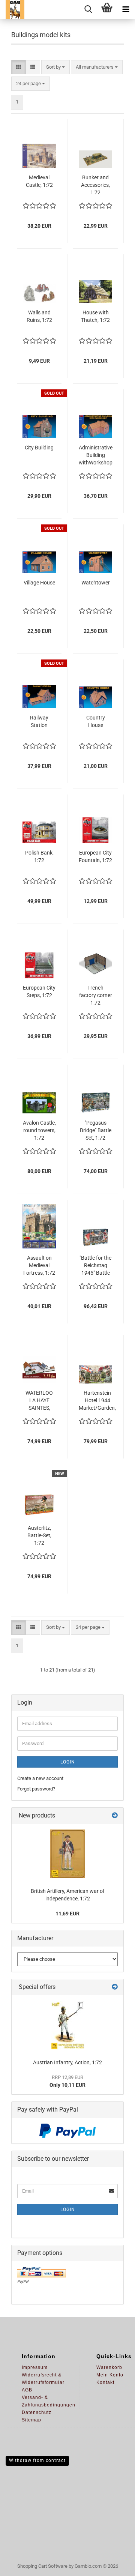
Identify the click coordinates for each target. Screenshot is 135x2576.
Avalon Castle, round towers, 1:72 (39, 1130)
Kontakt (105, 2382)
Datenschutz (37, 2412)
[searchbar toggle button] (88, 9)
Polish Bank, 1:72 (39, 856)
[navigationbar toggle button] (126, 9)
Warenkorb (109, 2367)
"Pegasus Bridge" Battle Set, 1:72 (96, 1130)
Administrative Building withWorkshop (96, 455)
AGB (27, 2390)
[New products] (115, 1816)
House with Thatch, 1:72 (95, 316)
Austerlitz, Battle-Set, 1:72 (39, 1535)
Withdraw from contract (37, 2460)
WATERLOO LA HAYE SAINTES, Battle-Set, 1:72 (39, 1401)
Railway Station (39, 721)
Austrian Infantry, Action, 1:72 (67, 2062)
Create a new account (40, 1778)
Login (68, 1762)
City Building (39, 448)
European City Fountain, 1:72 (95, 856)
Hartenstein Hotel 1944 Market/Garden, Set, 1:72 (97, 1401)
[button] (19, 67)
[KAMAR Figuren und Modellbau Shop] (12, 9)
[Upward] (114, 2565)
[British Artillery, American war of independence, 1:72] (68, 1854)
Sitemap (31, 2420)
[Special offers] (115, 1987)
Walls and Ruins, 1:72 (39, 316)
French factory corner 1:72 (96, 995)
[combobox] (55, 67)
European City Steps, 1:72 (39, 991)
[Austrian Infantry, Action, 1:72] (67, 2025)
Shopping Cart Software (42, 2566)
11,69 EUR (67, 1914)
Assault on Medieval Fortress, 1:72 (39, 1265)
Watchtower (96, 583)
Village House (39, 583)
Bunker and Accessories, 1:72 (95, 185)
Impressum (35, 2367)
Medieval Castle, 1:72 (39, 181)
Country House (96, 721)
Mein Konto (110, 2375)
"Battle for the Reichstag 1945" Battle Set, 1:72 (95, 1266)
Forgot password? (36, 1789)
